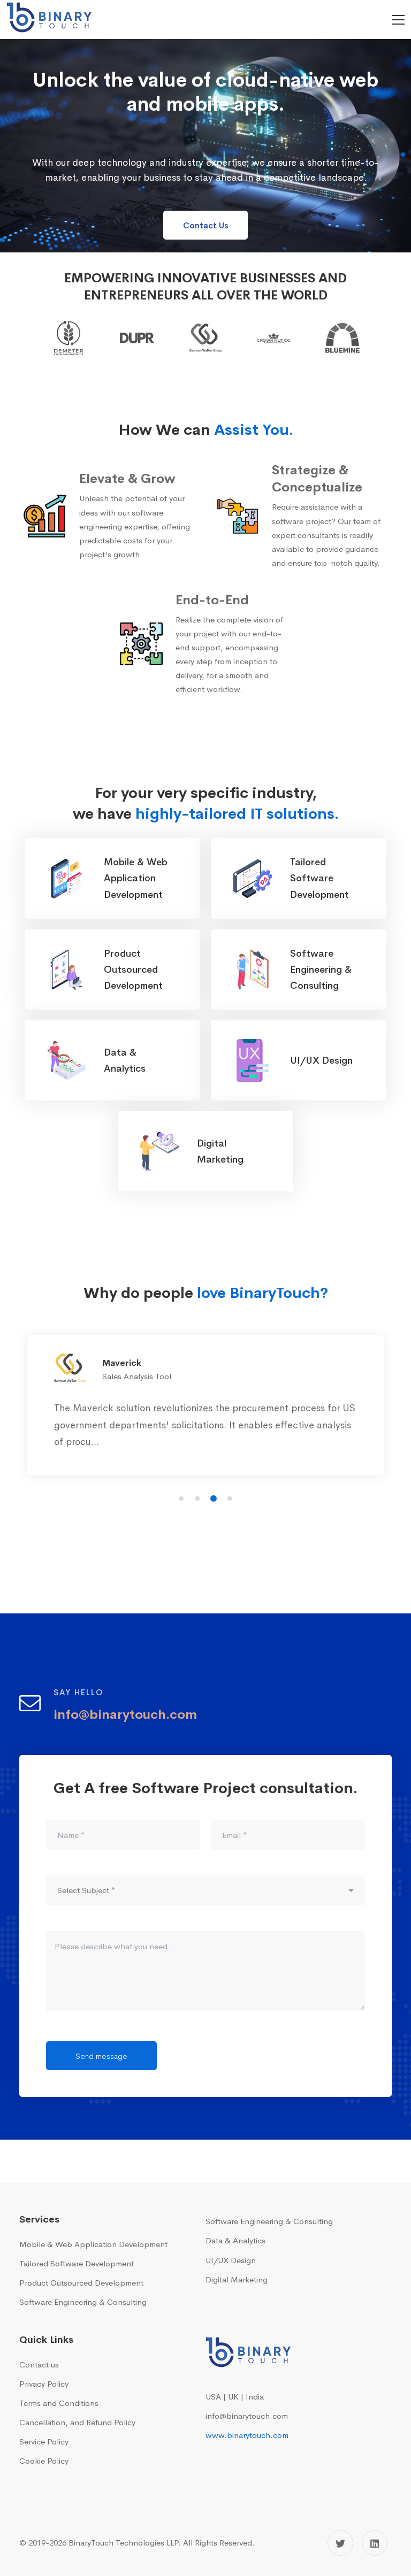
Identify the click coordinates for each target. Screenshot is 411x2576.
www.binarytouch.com (247, 2435)
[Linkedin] (375, 2543)
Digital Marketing (237, 2279)
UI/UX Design (231, 2260)
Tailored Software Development (77, 2263)
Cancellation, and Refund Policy (77, 2422)
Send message (101, 2056)
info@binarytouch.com (247, 2416)
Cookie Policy (44, 2461)
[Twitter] (340, 2543)
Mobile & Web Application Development (93, 2244)
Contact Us (205, 225)
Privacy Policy (44, 2384)
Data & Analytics (235, 2240)
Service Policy (44, 2442)
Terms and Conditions (59, 2403)
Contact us (39, 2364)
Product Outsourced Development (81, 2283)
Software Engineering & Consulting (83, 2302)
